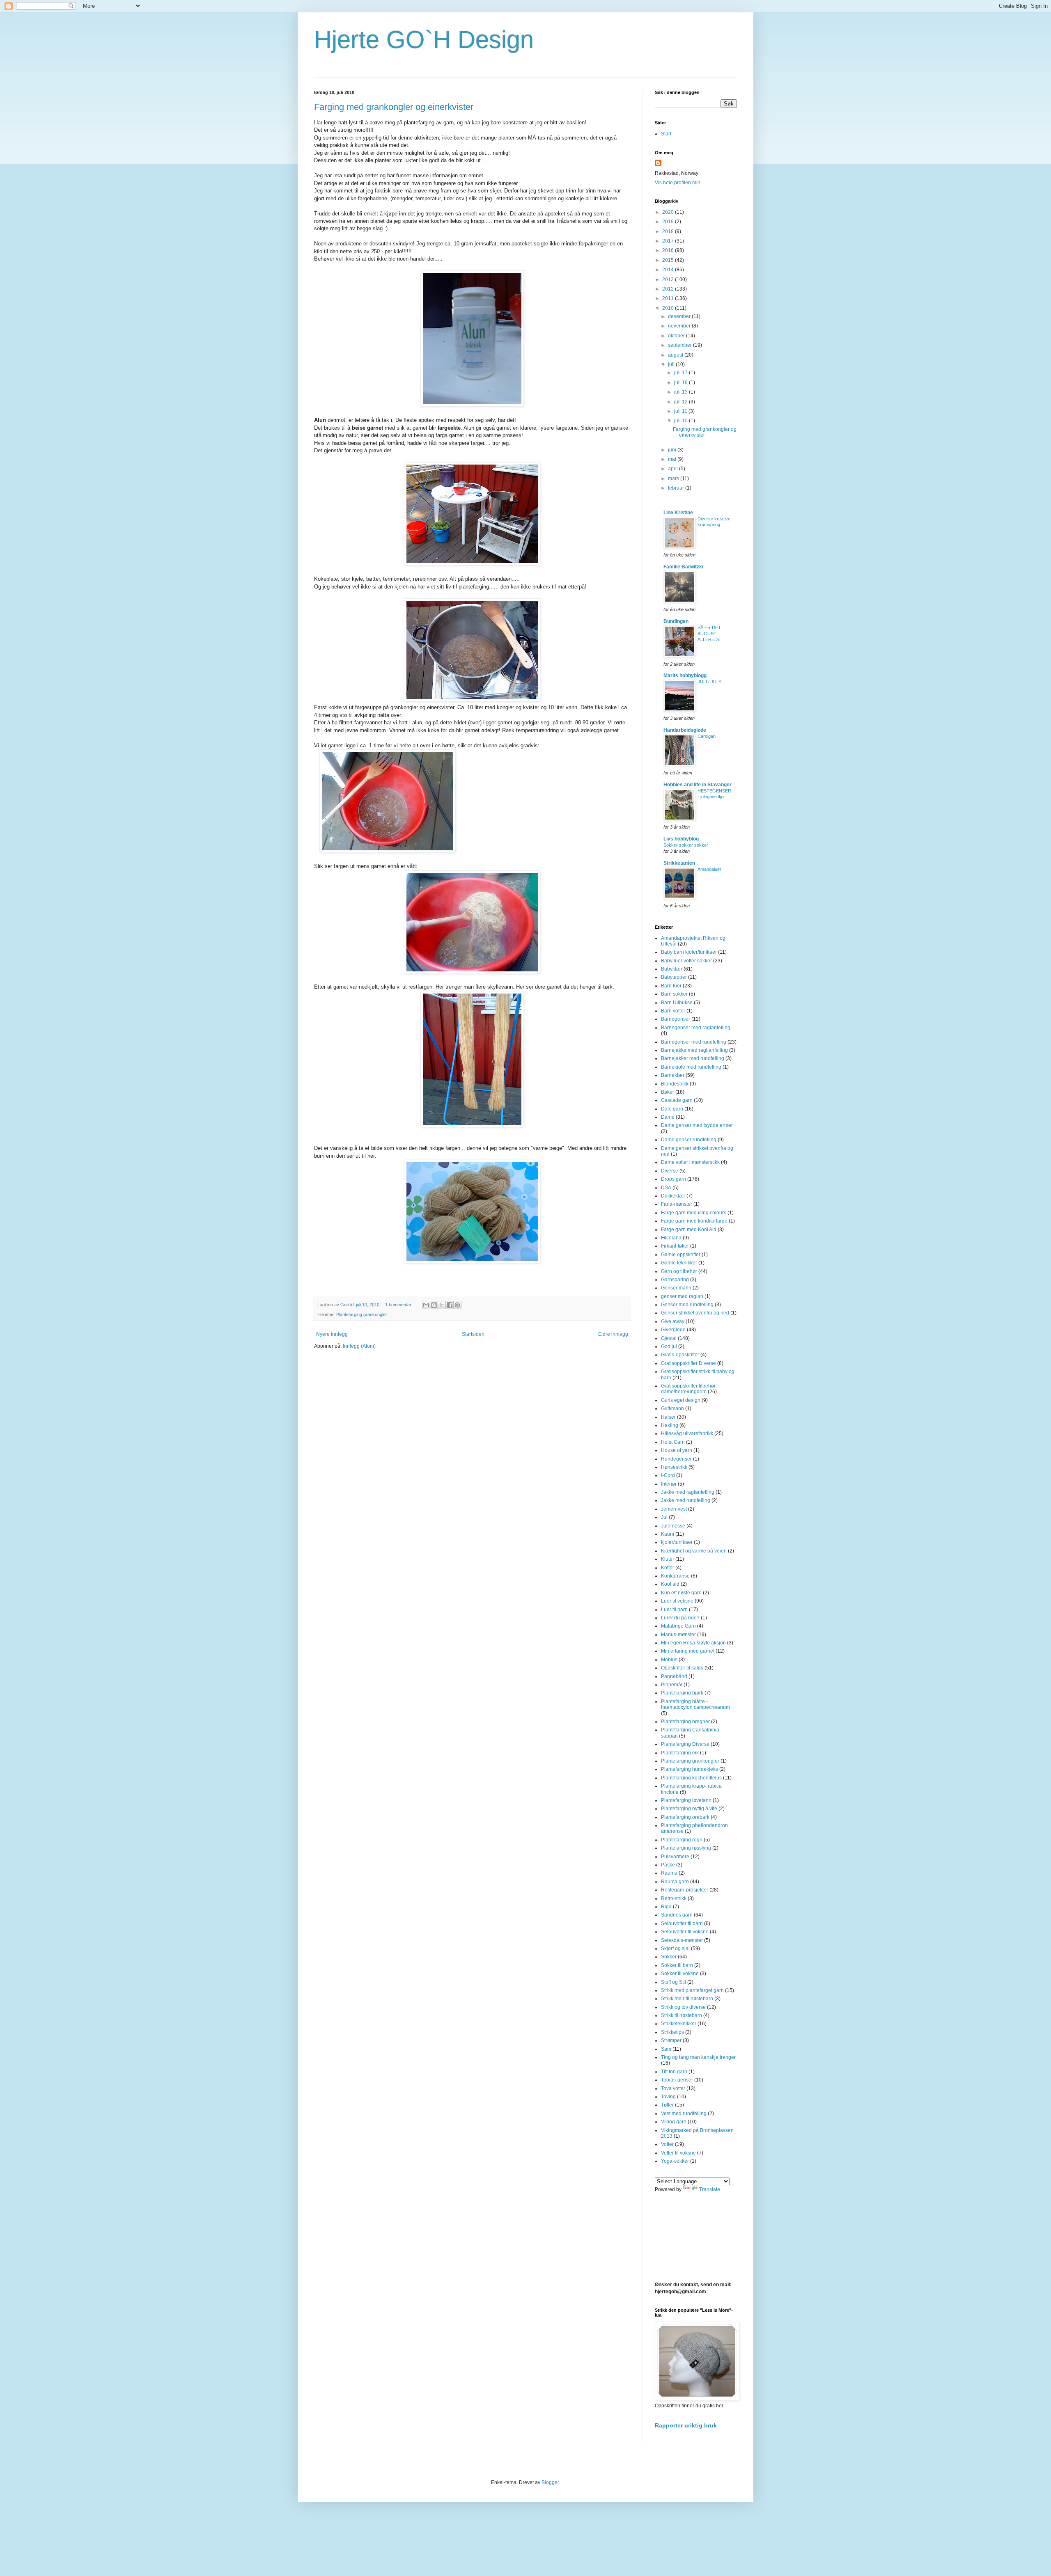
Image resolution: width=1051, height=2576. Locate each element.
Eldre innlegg (613, 1334)
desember (680, 316)
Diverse (670, 1171)
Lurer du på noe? (680, 1618)
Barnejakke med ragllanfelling (694, 1050)
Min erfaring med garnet (688, 1651)
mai (673, 459)
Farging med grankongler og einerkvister (394, 107)
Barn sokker (674, 994)
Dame (668, 1117)
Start (666, 134)
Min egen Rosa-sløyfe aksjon (693, 1643)
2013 (669, 279)
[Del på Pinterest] (457, 1305)
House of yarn (677, 1450)
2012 (669, 289)
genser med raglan (682, 1296)
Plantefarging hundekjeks (690, 1769)
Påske (668, 1865)
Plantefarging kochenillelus (691, 1778)
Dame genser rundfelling (689, 1140)
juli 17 (682, 373)
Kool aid (670, 1584)
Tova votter (673, 2088)
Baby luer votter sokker (686, 961)
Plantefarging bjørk (682, 1693)
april (674, 469)
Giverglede (673, 1330)
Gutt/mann (672, 1408)
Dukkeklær (673, 1196)
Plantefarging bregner (685, 1722)
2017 (669, 241)
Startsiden (473, 1334)
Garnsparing (675, 1280)
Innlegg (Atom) (359, 1346)
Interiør (669, 1484)
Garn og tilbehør (679, 1271)
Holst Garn (673, 1442)
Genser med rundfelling (687, 1305)
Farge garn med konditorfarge (694, 1221)
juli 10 (682, 421)
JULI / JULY (709, 682)
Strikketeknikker (679, 2024)
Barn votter (673, 1011)
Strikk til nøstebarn (682, 2015)
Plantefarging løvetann (686, 1800)
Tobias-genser (677, 2080)
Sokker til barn (677, 1965)
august (676, 355)
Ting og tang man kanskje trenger (698, 2057)
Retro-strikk (674, 1898)
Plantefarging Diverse (685, 1744)
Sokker (669, 1957)
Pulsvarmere (675, 1857)
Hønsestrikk (674, 1467)
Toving (668, 2097)
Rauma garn (675, 1882)
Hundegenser (676, 1459)
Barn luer (671, 986)
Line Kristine (678, 513)
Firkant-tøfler (675, 1246)
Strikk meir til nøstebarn (687, 1999)
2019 (669, 222)
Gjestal (669, 1338)
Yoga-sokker (675, 2161)
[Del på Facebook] (450, 1305)
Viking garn (674, 2122)
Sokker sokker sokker (686, 845)
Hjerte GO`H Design (424, 40)
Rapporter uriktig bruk (686, 2425)
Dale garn (672, 1109)
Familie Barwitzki (683, 567)
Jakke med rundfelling (686, 1500)
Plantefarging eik (680, 1753)
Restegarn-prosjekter (685, 1890)
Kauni (668, 1534)
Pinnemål (672, 1685)
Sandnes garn (677, 1915)
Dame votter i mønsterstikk (690, 1162)
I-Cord (668, 1475)
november (680, 326)
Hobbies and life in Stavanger (698, 785)
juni (673, 450)
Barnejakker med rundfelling (693, 1058)
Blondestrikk (675, 1084)
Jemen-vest (674, 1509)
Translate (710, 2189)
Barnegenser (676, 1019)
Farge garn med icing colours (694, 1213)
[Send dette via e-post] (426, 1305)
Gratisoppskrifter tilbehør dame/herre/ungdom (688, 1389)
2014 (669, 270)
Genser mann (676, 1288)
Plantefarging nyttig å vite (689, 1809)
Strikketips (672, 2032)
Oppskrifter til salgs (682, 1668)
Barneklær (673, 1075)
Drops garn (674, 1179)
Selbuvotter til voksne (685, 1932)
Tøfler (667, 2105)
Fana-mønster (677, 1204)
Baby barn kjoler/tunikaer (689, 952)
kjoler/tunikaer (677, 1542)
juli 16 (682, 382)
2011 (669, 298)
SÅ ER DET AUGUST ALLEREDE (709, 634)
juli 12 (682, 402)
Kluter (668, 1559)
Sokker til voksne (680, 1974)
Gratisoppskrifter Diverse (688, 1363)
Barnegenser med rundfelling (694, 1042)
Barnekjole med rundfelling (691, 1067)
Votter (667, 2144)
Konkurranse (675, 1576)
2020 (669, 212)
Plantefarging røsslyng (686, 1848)
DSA (666, 1188)
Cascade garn (677, 1100)
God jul (669, 1346)
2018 (669, 231)
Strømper (671, 2040)
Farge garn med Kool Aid (689, 1230)
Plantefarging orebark (685, 1817)
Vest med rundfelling (684, 2113)
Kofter (668, 1568)
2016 (669, 250)
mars (674, 479)
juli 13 (682, 392)
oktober (677, 336)
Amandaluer (709, 869)
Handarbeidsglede (685, 730)
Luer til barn (674, 1610)
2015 (669, 260)
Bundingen (676, 621)
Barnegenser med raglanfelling (696, 1028)
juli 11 (681, 411)
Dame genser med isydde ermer (697, 1125)
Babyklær (672, 969)
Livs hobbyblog (681, 839)
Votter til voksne (678, 2153)
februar (677, 488)
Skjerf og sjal (675, 1949)
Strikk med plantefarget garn (692, 1990)
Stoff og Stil (674, 1982)
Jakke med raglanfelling (688, 1492)
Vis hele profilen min (678, 183)
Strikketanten (679, 863)
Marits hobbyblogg (685, 675)
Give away (673, 1321)
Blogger (550, 2482)
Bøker (668, 1092)
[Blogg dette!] (434, 1305)
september (680, 345)
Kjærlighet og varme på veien (694, 1551)
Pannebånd (674, 1676)
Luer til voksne (677, 1601)
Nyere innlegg (332, 1334)
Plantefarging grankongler (362, 1314)
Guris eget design (681, 1400)
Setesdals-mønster (682, 1940)
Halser (668, 1417)
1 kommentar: (399, 1305)
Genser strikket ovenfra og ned (695, 1313)
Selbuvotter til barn (682, 1923)
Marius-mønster (678, 1635)
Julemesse (673, 1526)
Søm (666, 2049)
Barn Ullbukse (677, 1003)
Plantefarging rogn (682, 1840)
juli (672, 364)
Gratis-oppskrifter (680, 1355)
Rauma (669, 1873)
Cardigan (707, 736)
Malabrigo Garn (678, 1626)
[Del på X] (442, 1305)
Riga (666, 1907)
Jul (664, 1517)
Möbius (669, 1660)
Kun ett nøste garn (681, 1593)
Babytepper (674, 977)
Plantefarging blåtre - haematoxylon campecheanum (695, 1704)
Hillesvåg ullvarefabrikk (687, 1433)
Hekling (670, 1425)
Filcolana (671, 1238)
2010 (669, 308)
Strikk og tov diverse (683, 2007)
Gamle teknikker (679, 1263)
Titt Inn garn (674, 2072)
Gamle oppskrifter (681, 1255)
